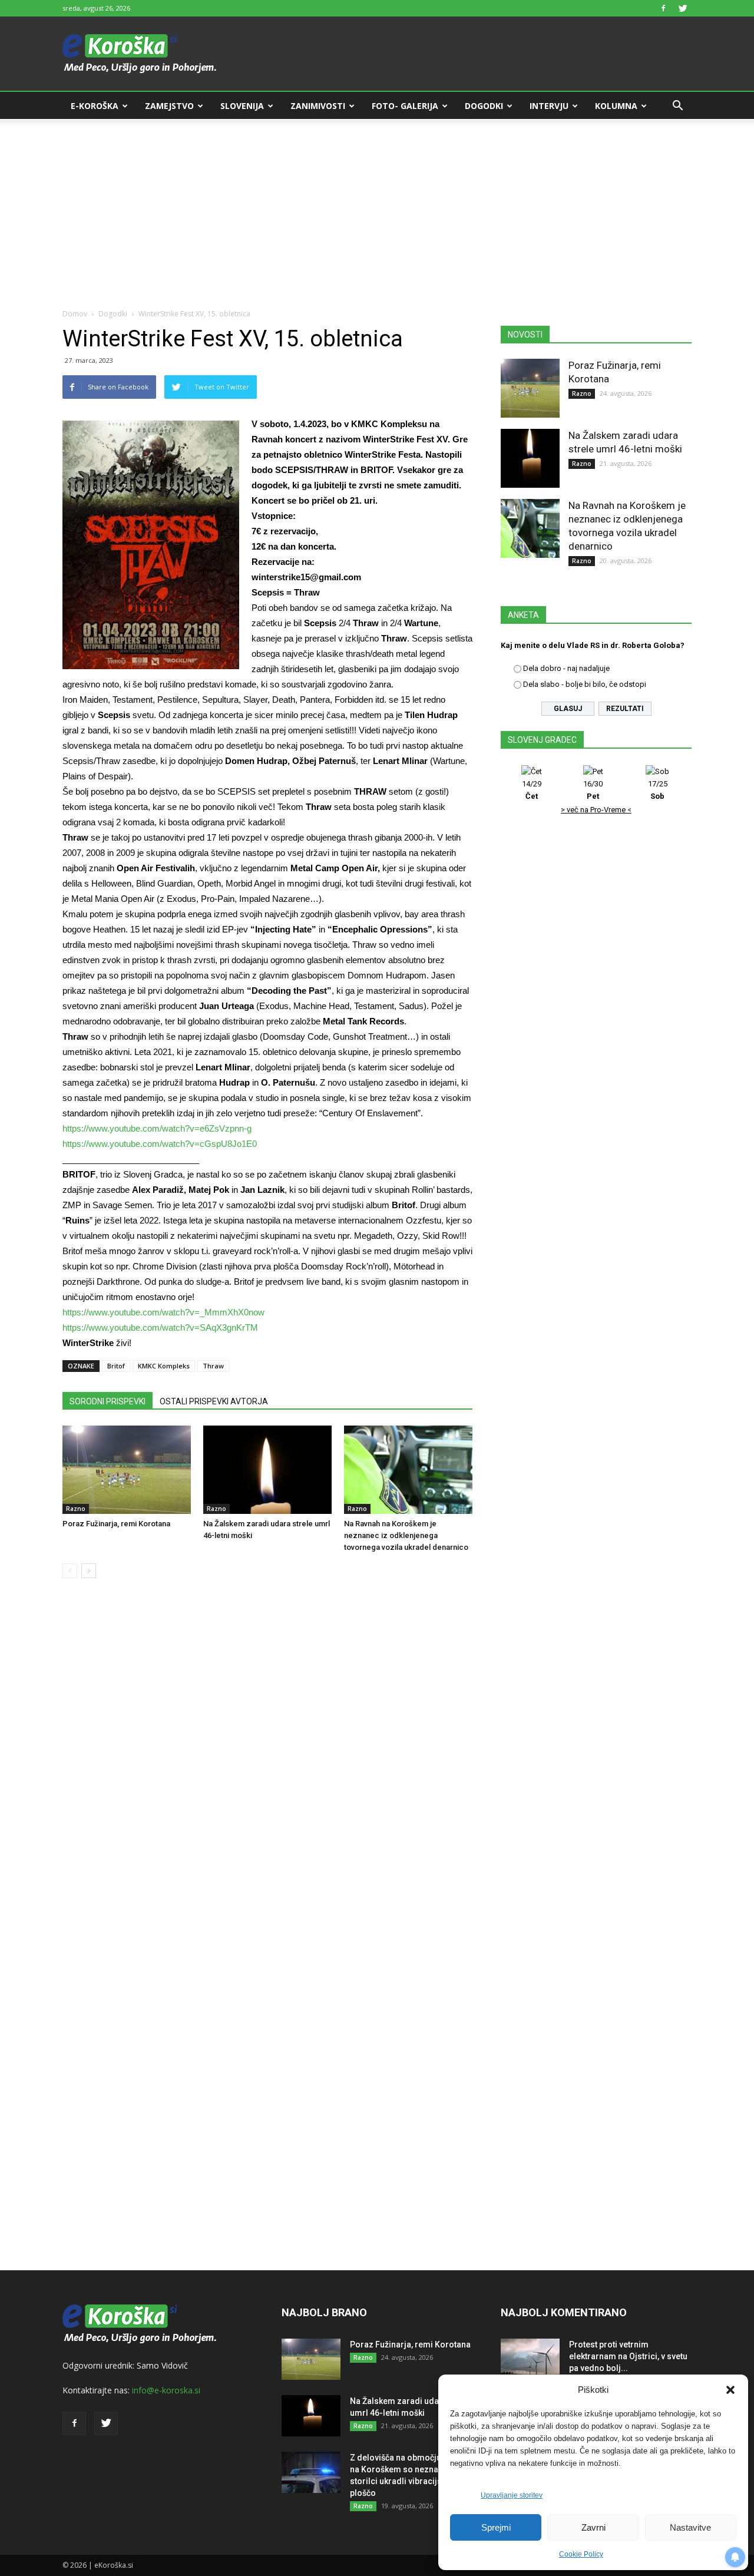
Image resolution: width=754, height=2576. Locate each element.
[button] (730, 2390)
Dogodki (484, 106)
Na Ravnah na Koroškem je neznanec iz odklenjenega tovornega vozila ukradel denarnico (406, 1535)
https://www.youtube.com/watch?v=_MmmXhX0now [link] (163, 1312)
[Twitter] (683, 8)
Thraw (213, 1366)
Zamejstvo (169, 106)
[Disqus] (267, 1766)
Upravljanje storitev (512, 2495)
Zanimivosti (318, 106)
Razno (76, 1509)
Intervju (549, 106)
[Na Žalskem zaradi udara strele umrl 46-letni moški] (267, 1470)
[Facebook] (663, 8)
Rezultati (625, 709)
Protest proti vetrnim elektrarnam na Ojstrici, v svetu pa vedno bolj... (628, 2356)
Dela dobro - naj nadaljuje (566, 668)
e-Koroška (95, 106)
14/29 (532, 790)
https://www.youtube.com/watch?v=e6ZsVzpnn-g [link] (157, 1128)
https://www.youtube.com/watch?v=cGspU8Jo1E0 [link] (160, 1144)
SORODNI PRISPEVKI (108, 1401)
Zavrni (593, 2527)
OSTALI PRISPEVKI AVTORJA (214, 1401)
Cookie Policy (581, 2554)
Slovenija (242, 106)
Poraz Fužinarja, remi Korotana (116, 1524)
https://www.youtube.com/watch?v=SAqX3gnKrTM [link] (160, 1327)
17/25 (658, 790)
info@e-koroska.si (166, 2390)
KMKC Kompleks (164, 1366)
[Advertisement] (377, 207)
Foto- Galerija (405, 106)
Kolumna (616, 106)
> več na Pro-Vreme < (596, 810)
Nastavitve (690, 2527)
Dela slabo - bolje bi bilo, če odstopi (585, 684)
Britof (116, 1366)
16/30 (593, 790)
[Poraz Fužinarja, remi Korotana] (127, 1470)
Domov (75, 314)
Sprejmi (496, 2527)
